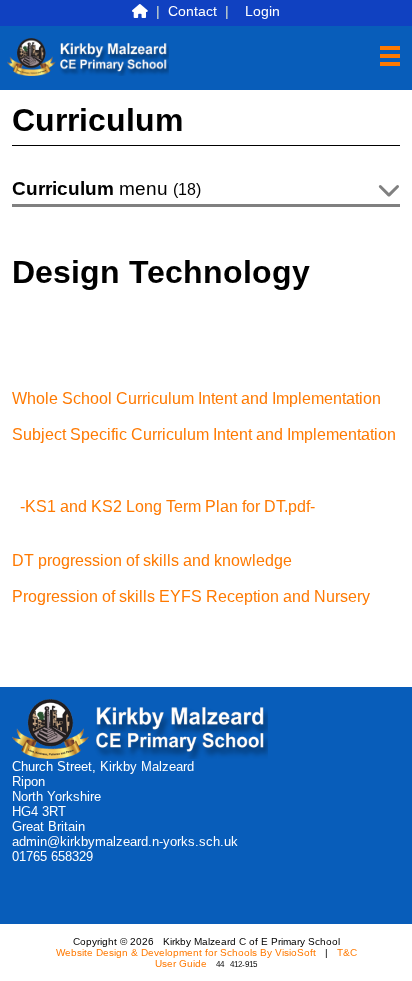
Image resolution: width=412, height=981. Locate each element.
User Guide (181, 963)
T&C (347, 952)
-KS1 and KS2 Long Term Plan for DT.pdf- (167, 506)
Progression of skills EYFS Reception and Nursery (191, 596)
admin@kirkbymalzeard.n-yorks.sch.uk (125, 841)
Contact (192, 11)
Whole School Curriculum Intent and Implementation (196, 398)
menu (106, 188)
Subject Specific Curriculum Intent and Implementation (204, 434)
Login (262, 11)
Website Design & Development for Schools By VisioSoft (186, 952)
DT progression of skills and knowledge (152, 560)
